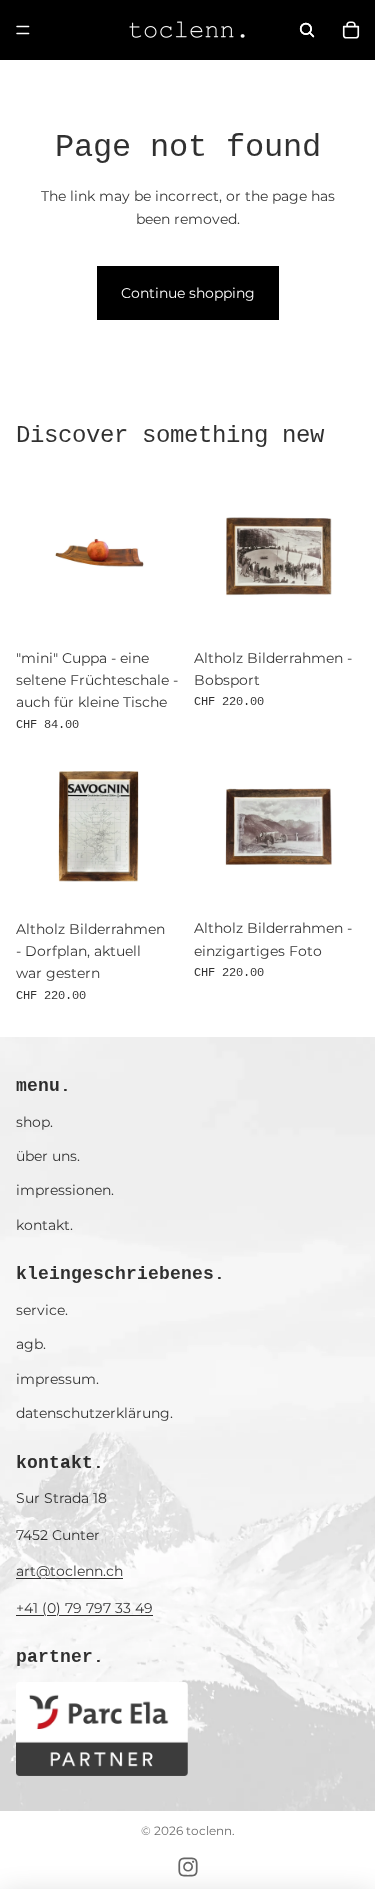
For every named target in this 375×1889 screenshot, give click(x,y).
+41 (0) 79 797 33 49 (84, 1608)
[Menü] (23, 30)
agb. (31, 1344)
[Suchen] (307, 30)
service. (42, 1310)
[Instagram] (188, 1867)
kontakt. (44, 1225)
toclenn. (210, 1830)
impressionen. (65, 1190)
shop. (34, 1122)
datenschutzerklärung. (94, 1413)
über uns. (48, 1156)
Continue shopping (188, 293)
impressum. (57, 1379)
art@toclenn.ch (69, 1571)
